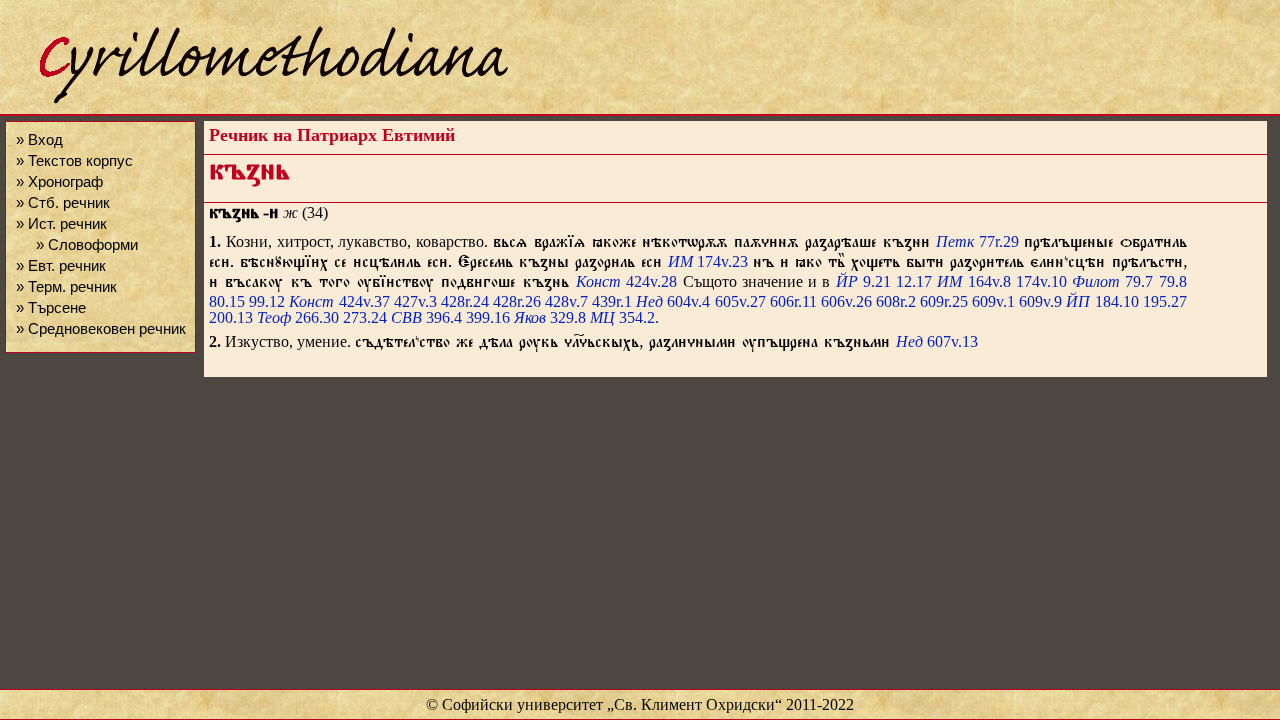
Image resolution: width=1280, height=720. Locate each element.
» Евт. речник (61, 265)
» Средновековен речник (101, 328)
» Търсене (51, 307)
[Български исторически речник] (256, 100)
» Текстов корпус (74, 160)
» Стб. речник (63, 202)
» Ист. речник (61, 223)
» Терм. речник (66, 286)
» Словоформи (87, 244)
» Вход (39, 139)
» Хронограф (59, 181)
